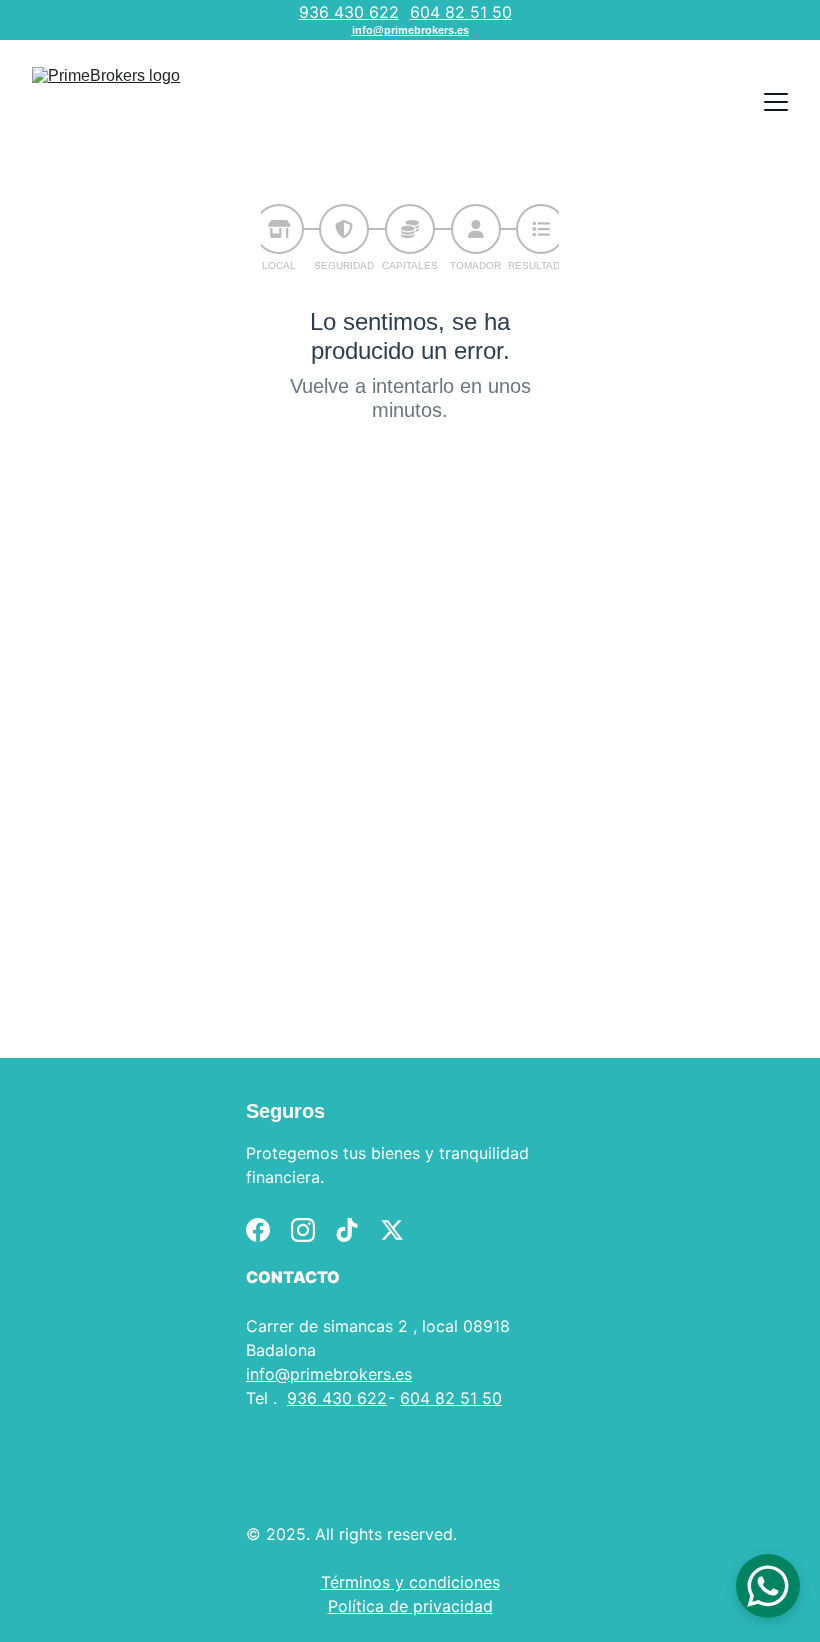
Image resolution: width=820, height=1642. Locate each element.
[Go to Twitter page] (392, 1230)
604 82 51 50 (461, 12)
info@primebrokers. (320, 1374)
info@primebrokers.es (410, 30)
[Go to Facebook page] (258, 1230)
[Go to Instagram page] (303, 1230)
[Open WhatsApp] (768, 1586)
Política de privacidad (410, 1606)
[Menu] (776, 102)
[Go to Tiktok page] (347, 1230)
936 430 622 (349, 12)
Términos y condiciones (410, 1582)
